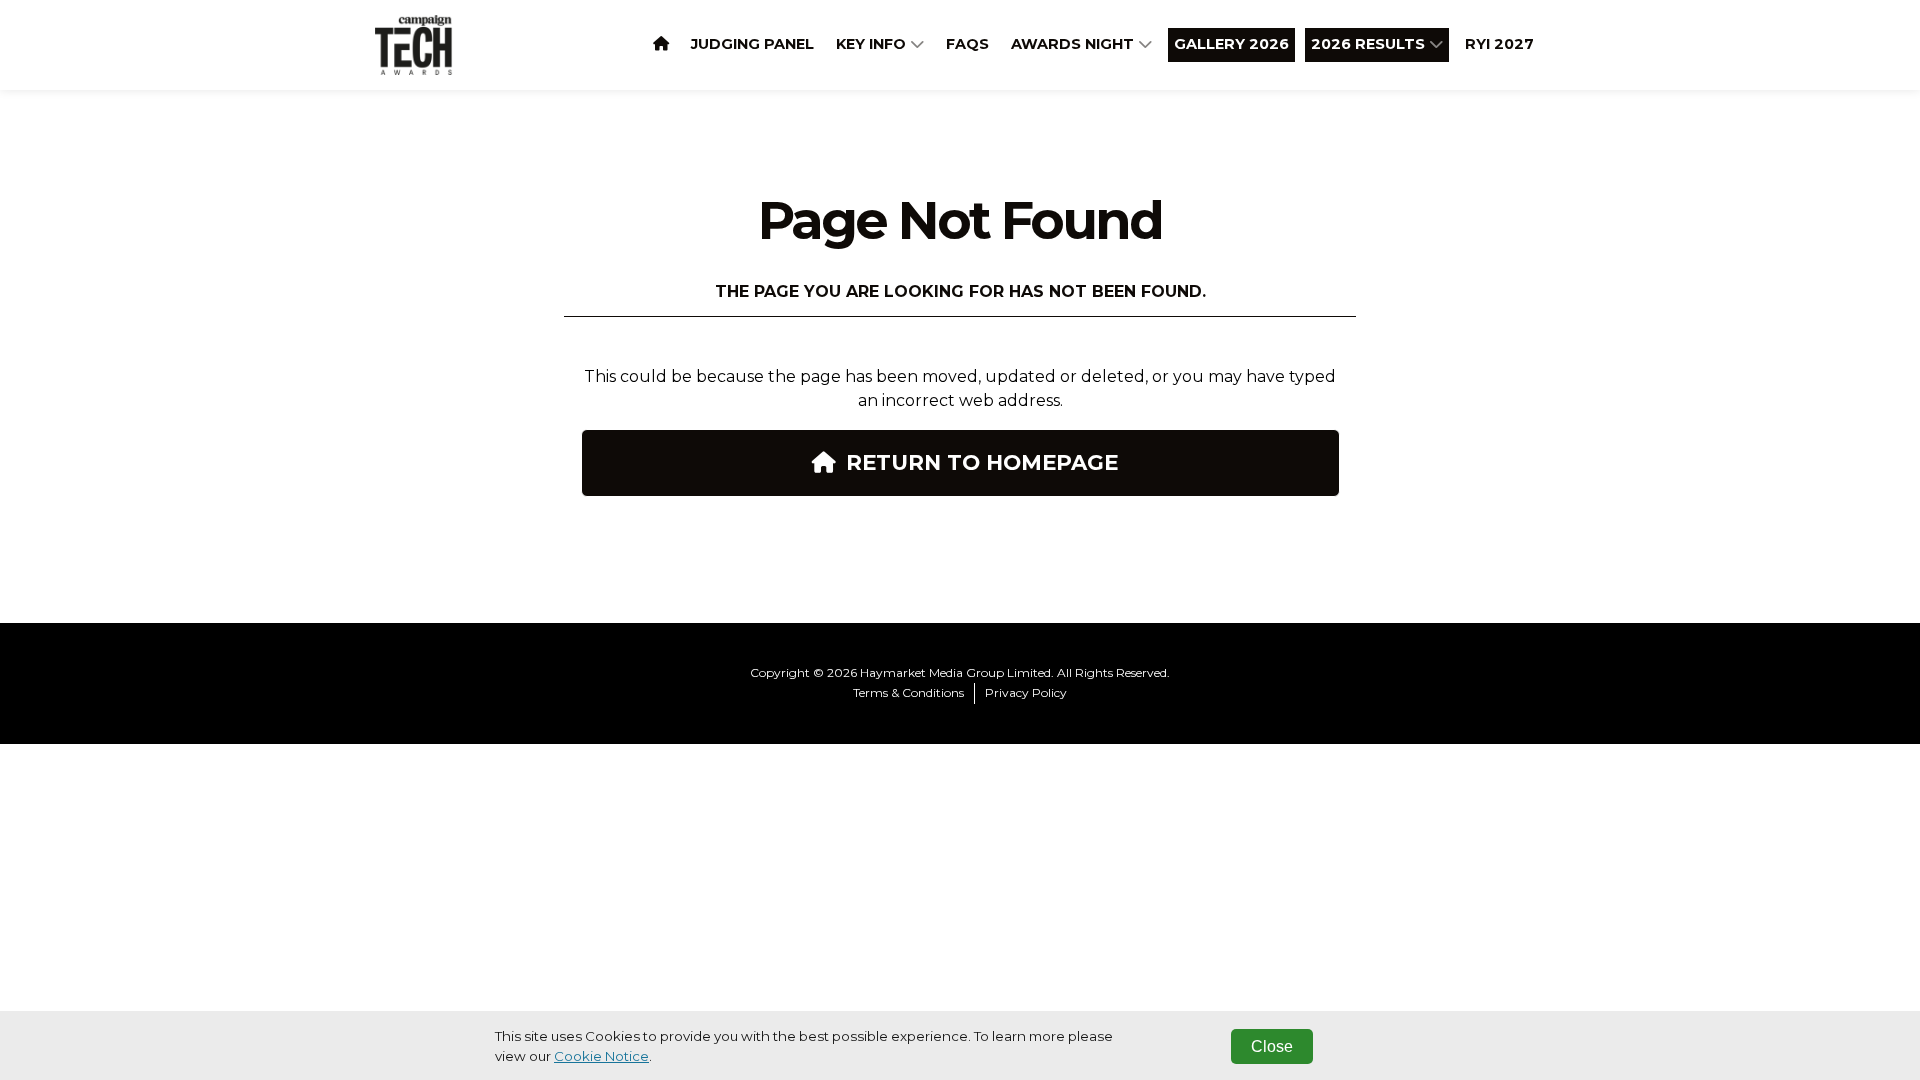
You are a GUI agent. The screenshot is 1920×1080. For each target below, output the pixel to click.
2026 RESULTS (1370, 44)
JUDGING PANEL (752, 44)
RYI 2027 (1499, 44)
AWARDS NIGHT (1074, 44)
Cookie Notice (601, 1056)
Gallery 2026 (1231, 44)
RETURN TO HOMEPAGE (982, 462)
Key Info (873, 44)
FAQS (967, 44)
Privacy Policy (1026, 692)
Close (1272, 1046)
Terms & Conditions (908, 692)
